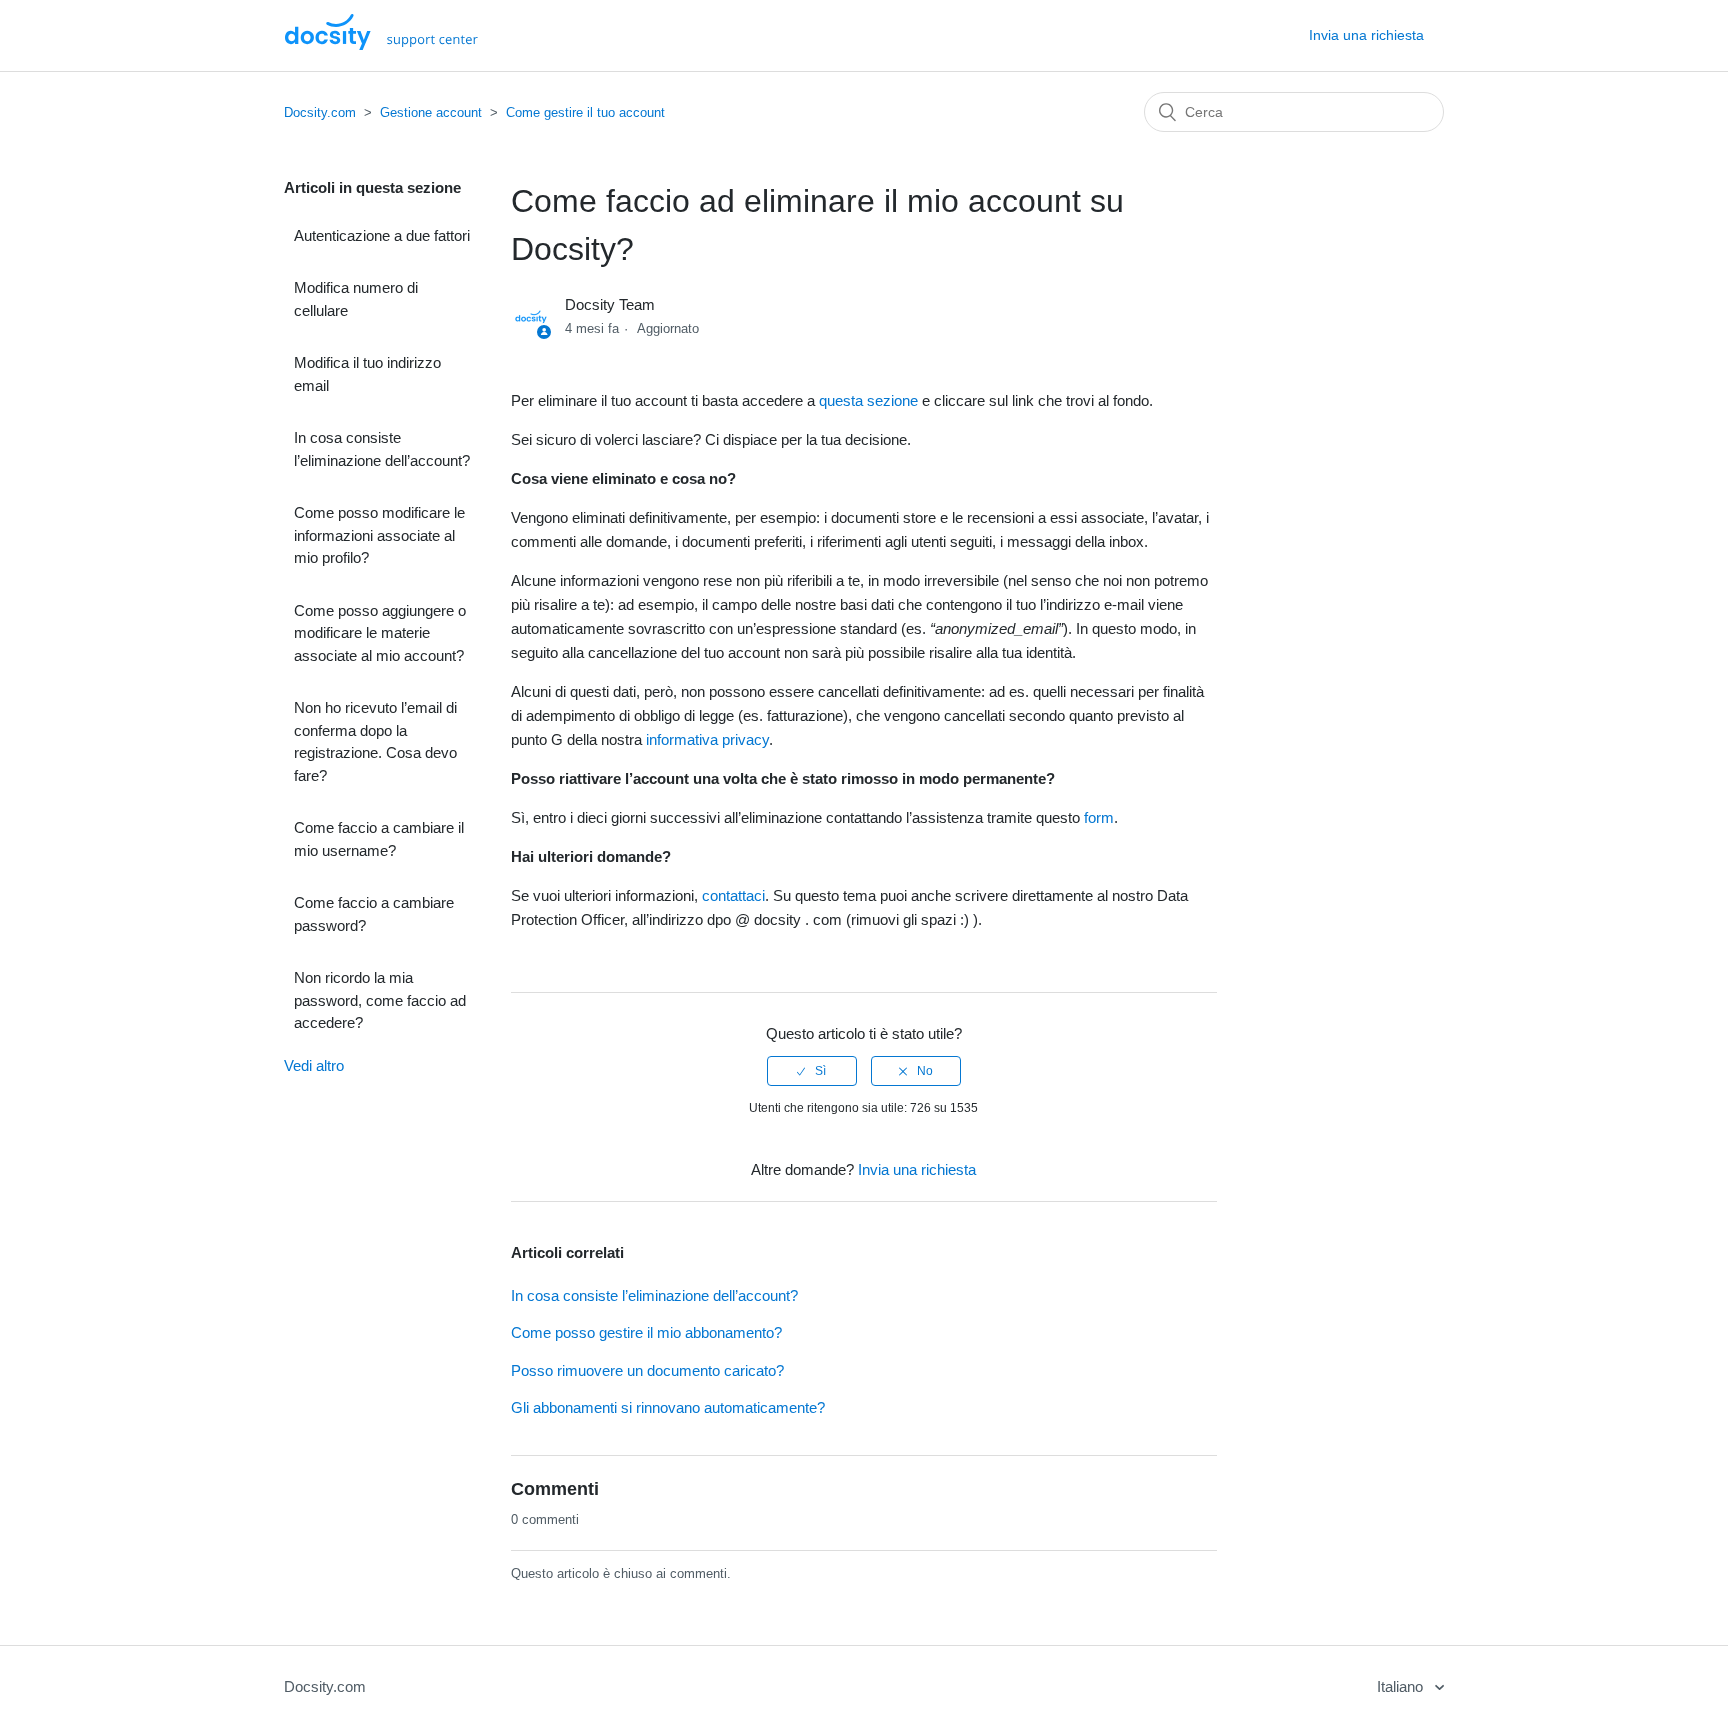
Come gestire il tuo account (585, 112)
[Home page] (381, 44)
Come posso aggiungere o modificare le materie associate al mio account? (380, 633)
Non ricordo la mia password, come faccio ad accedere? (380, 1000)
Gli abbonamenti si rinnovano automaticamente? (668, 1407)
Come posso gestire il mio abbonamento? (646, 1332)
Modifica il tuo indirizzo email (367, 374)
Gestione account (431, 112)
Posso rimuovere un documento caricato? (647, 1370)
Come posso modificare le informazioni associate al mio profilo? (379, 535)
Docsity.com (320, 112)
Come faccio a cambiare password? (374, 914)
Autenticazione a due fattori (382, 235)
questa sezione (868, 400)
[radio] (812, 1071)
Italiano (1402, 1686)
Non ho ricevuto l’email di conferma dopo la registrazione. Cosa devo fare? (375, 741)
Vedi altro (314, 1065)
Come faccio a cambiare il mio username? (379, 839)
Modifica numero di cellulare (356, 299)
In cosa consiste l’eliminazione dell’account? (382, 449)
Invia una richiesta (1366, 35)
